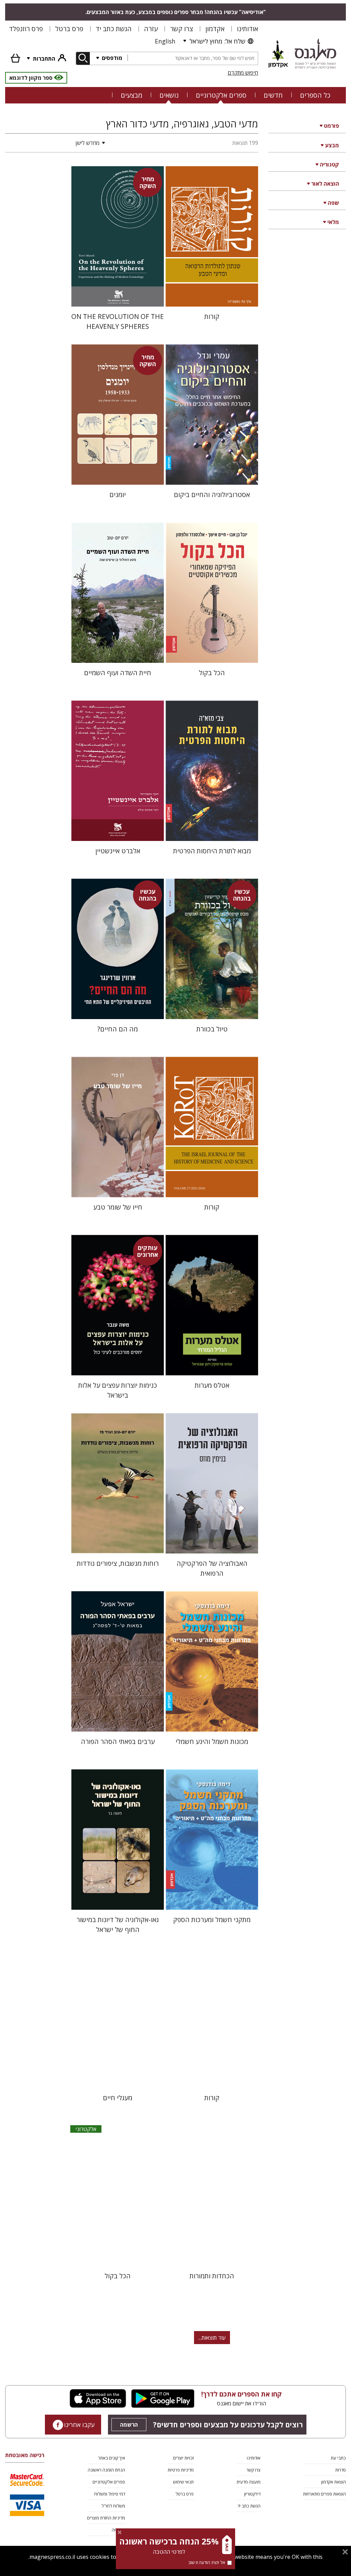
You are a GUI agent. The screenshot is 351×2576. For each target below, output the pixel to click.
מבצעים (131, 95)
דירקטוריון (252, 2494)
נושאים (169, 95)
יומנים (118, 494)
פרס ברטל (69, 29)
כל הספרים (315, 95)
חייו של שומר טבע (118, 1207)
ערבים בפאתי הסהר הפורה (118, 1741)
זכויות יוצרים (183, 2458)
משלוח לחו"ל (113, 2506)
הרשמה (129, 2425)
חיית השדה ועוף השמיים (118, 673)
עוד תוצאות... (212, 2338)
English (165, 41)
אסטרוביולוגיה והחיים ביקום (212, 494)
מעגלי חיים (118, 2098)
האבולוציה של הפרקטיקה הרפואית (212, 1568)
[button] (57, 143)
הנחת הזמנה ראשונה (106, 2470)
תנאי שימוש (183, 2482)
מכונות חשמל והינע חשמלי (212, 1741)
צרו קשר (181, 29)
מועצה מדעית (249, 2482)
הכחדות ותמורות (212, 2276)
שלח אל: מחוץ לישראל (217, 41)
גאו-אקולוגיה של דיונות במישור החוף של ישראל (118, 1924)
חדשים (273, 95)
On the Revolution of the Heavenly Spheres (118, 321)
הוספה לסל (212, 296)
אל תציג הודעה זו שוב (207, 2562)
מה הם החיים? (118, 1029)
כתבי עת (338, 2458)
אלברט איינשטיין (118, 851)
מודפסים (111, 58)
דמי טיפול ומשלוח (110, 2494)
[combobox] (193, 58)
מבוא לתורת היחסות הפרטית (212, 851)
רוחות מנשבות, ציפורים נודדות (118, 1563)
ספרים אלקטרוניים (221, 95)
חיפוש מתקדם (243, 73)
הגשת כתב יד (114, 29)
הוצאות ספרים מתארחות (324, 2494)
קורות (212, 316)
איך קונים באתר (112, 2458)
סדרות (341, 2470)
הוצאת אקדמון (334, 2482)
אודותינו (247, 29)
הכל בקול (212, 673)
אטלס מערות (212, 1385)
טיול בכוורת (212, 1029)
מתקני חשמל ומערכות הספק (212, 1919)
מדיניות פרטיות (181, 2470)
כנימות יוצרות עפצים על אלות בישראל (118, 1390)
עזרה (151, 29)
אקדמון (215, 29)
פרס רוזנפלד (26, 29)
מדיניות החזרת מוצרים (106, 2518)
